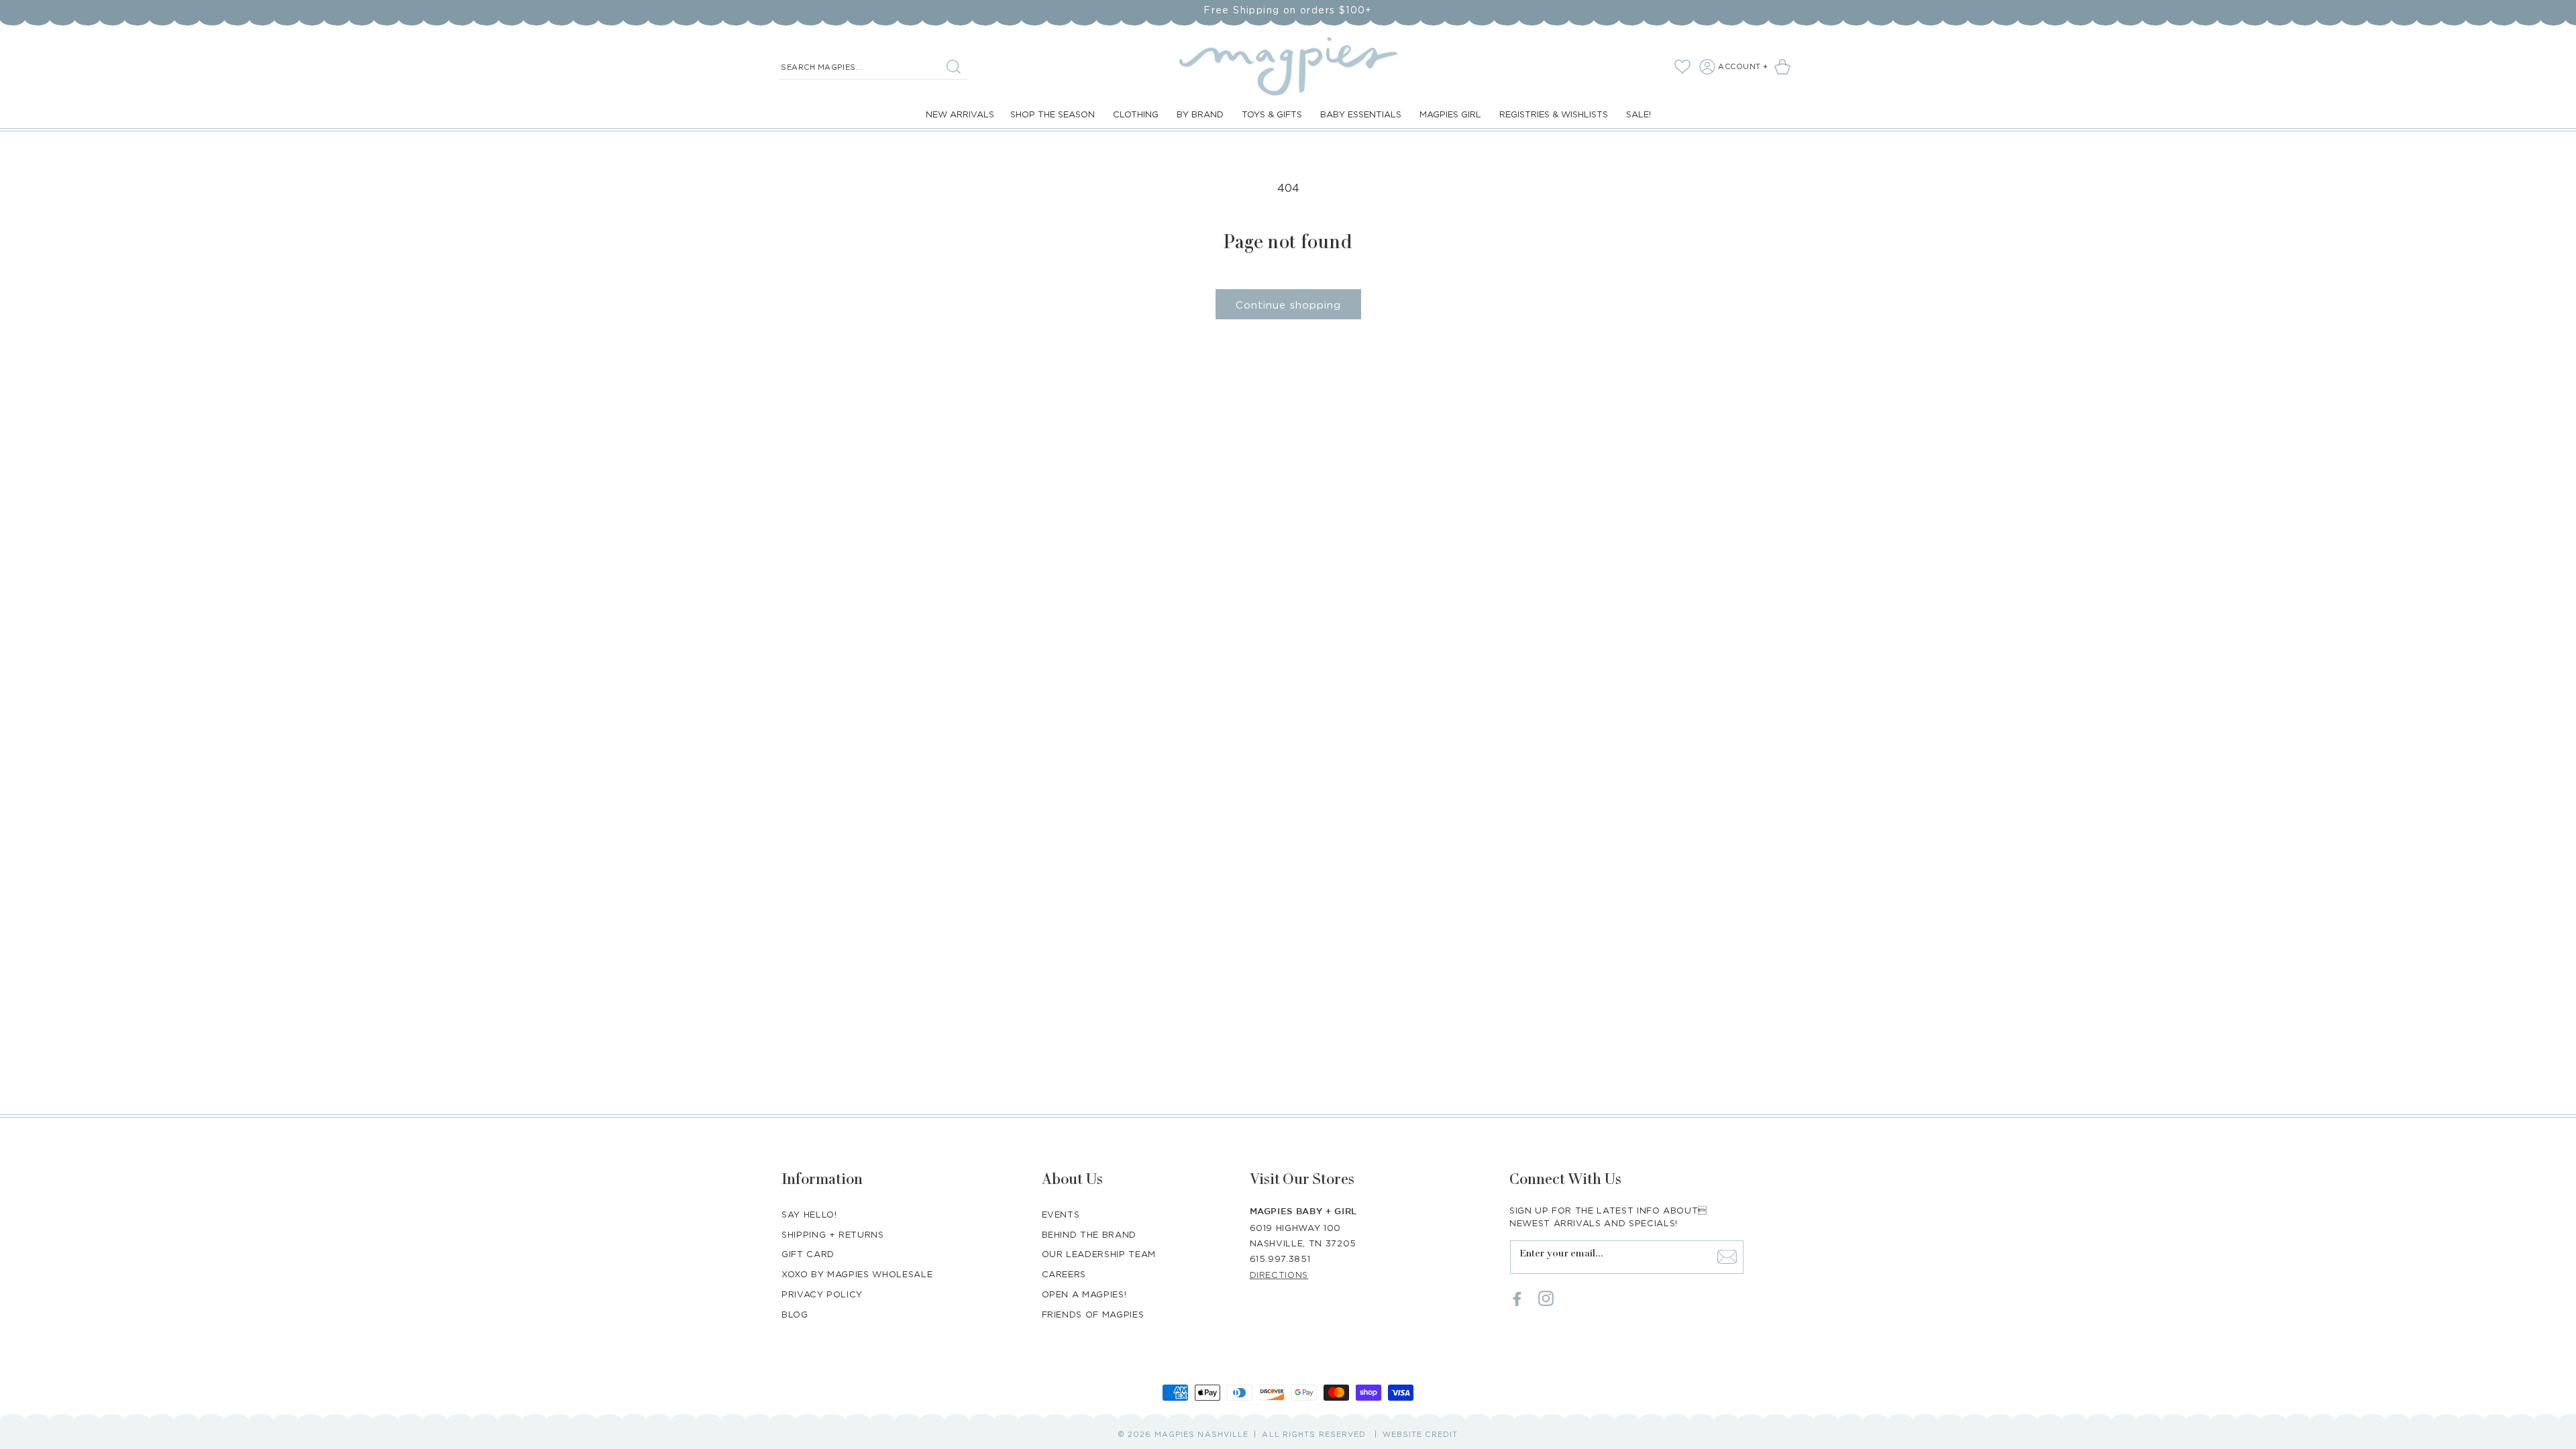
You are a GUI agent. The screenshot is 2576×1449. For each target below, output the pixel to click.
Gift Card (808, 1254)
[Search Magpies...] (953, 66)
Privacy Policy (822, 1294)
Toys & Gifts (1272, 114)
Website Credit (1420, 1434)
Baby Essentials (1361, 114)
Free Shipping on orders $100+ (1288, 10)
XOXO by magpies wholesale (857, 1274)
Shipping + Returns (833, 1234)
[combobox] (873, 67)
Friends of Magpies (1093, 1314)
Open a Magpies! (1084, 1294)
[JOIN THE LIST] (1727, 1256)
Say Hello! (809, 1214)
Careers (1064, 1274)
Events (1061, 1214)
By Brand (1200, 114)
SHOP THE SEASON (1053, 114)
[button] (1785, 66)
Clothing (1136, 114)
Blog (795, 1314)
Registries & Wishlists (1554, 114)
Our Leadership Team (1099, 1254)
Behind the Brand (1089, 1234)
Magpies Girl (1450, 114)
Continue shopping (1288, 305)
